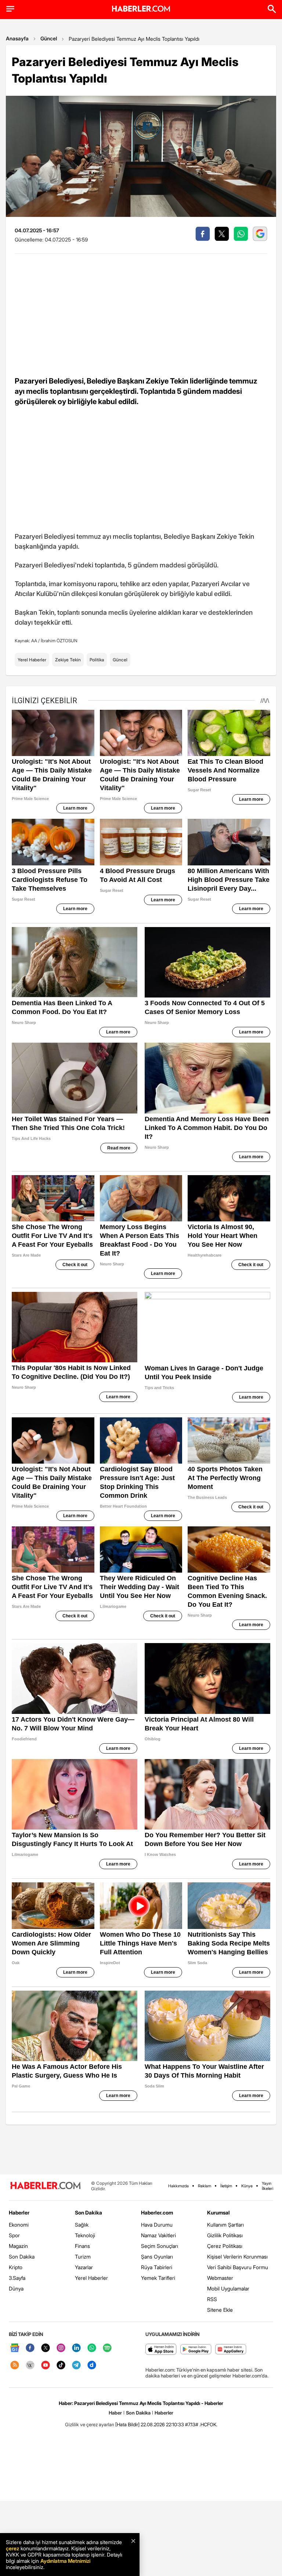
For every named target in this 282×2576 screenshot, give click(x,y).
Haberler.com (157, 2212)
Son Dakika (22, 2257)
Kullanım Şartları (225, 2225)
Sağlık (82, 2225)
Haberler (19, 2212)
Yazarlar (84, 2267)
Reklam (205, 2186)
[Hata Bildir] (127, 2424)
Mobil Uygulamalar (228, 2288)
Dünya (16, 2288)
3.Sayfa (17, 2278)
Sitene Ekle (220, 2310)
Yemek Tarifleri (158, 2278)
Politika (97, 660)
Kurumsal (218, 2212)
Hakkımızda (178, 2186)
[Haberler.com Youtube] (46, 2366)
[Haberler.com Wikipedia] (30, 2366)
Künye (247, 2186)
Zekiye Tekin (68, 660)
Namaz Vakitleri (158, 2235)
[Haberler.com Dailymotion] (92, 2366)
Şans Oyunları (157, 2257)
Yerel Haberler (32, 660)
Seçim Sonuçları (160, 2246)
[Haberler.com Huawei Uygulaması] (231, 2350)
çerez (12, 2548)
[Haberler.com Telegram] (76, 2366)
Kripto (16, 2267)
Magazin (18, 2246)
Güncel (49, 38)
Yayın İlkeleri (267, 2186)
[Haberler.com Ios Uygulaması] (161, 2350)
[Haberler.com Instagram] (61, 2348)
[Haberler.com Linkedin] (76, 2348)
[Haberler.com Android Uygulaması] (196, 2350)
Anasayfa (17, 38)
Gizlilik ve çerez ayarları (90, 2424)
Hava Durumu (157, 2225)
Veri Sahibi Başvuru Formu (238, 2267)
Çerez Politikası (225, 2246)
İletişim (226, 2186)
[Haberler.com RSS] (15, 2366)
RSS (212, 2299)
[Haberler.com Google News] (15, 2348)
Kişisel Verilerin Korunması (237, 2257)
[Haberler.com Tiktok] (61, 2366)
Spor (14, 2235)
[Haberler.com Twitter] (46, 2348)
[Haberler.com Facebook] (30, 2348)
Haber (115, 2413)
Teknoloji (85, 2235)
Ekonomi (19, 2225)
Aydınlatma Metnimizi (65, 2561)
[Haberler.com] (46, 2186)
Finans (82, 2246)
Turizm (83, 2257)
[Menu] (10, 9)
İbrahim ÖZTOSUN (59, 641)
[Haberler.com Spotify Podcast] (107, 2348)
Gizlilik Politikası (225, 2235)
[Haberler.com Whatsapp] (92, 2348)
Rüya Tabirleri (157, 2267)
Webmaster (220, 2278)
